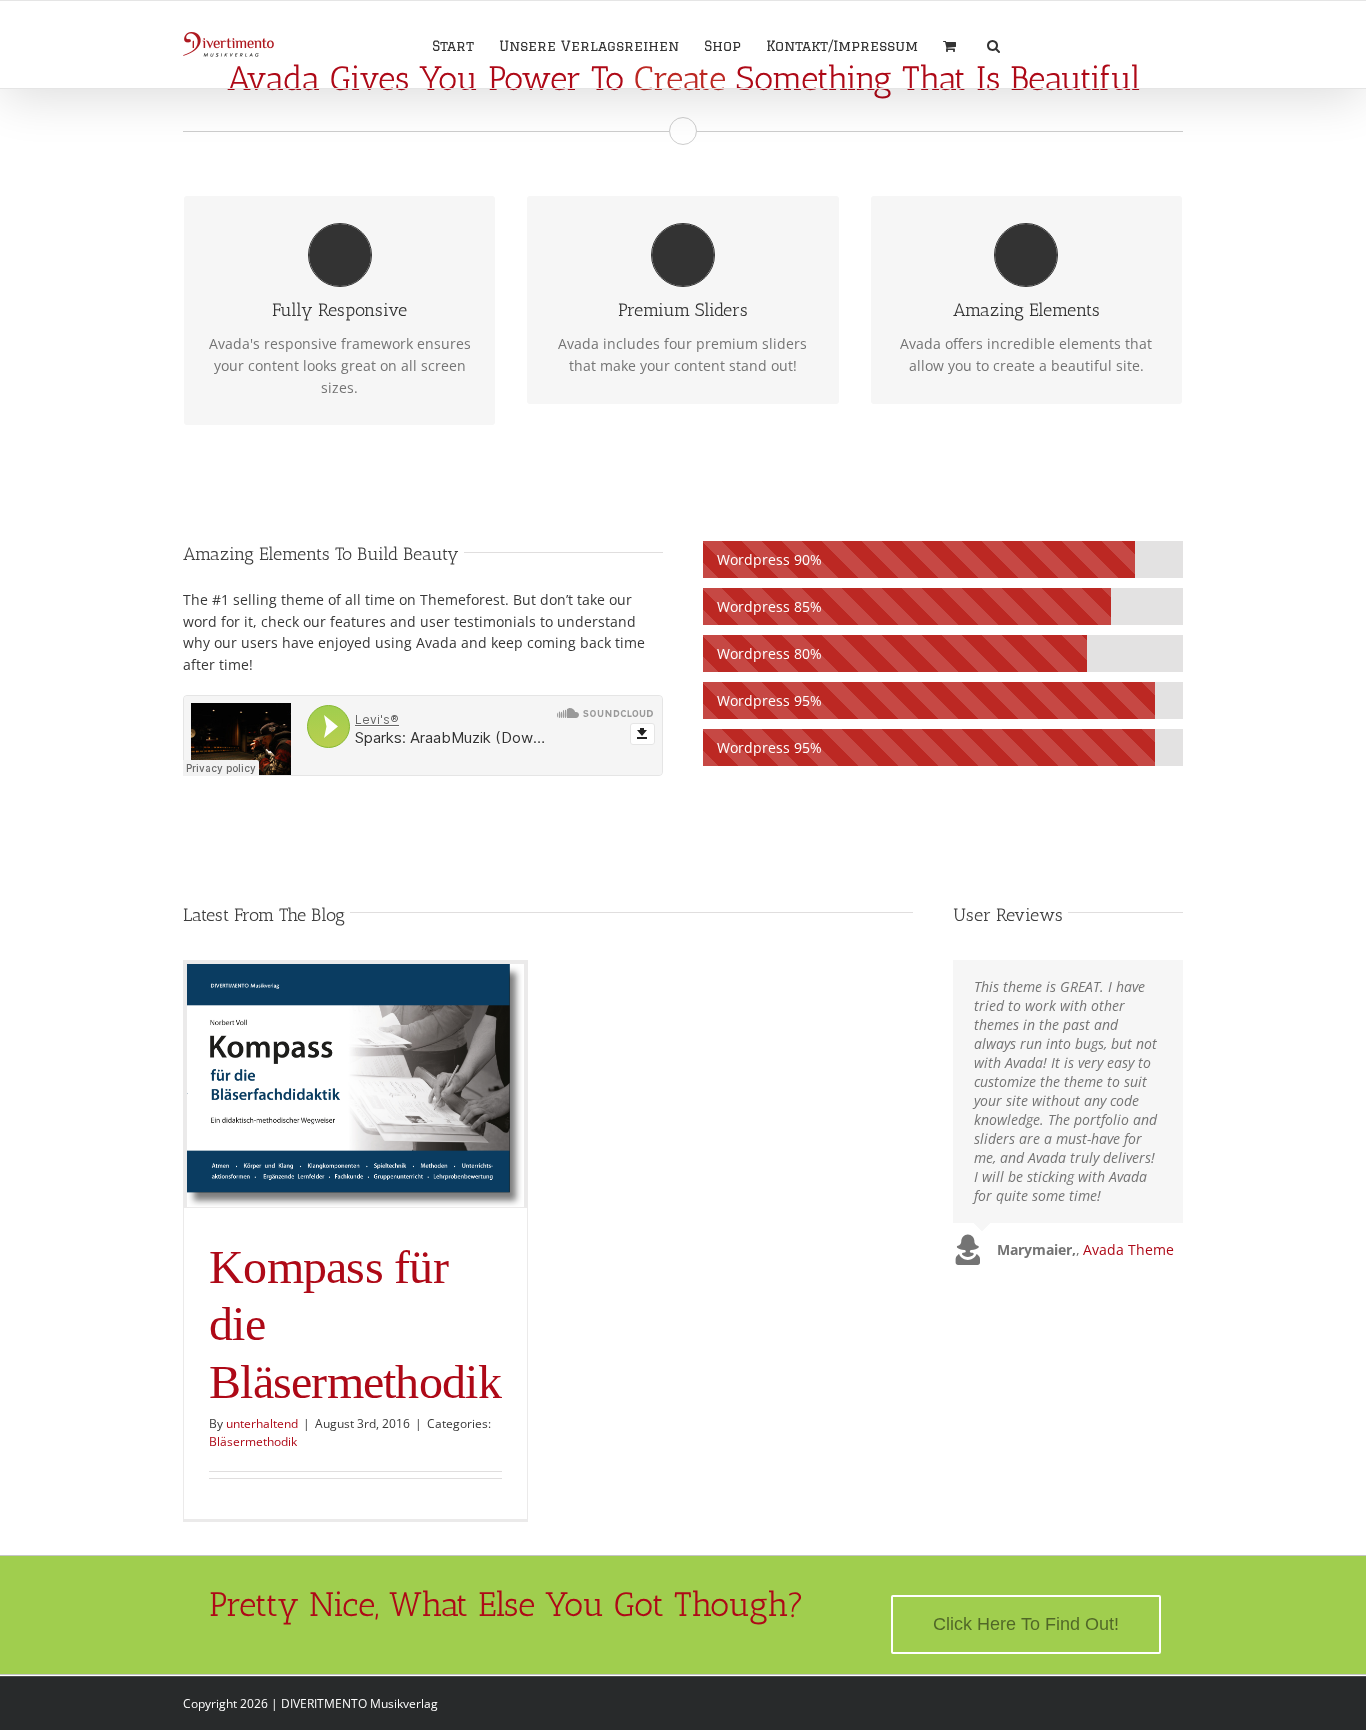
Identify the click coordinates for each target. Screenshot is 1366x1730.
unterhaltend (262, 1423)
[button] (993, 45)
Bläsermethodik (253, 1441)
